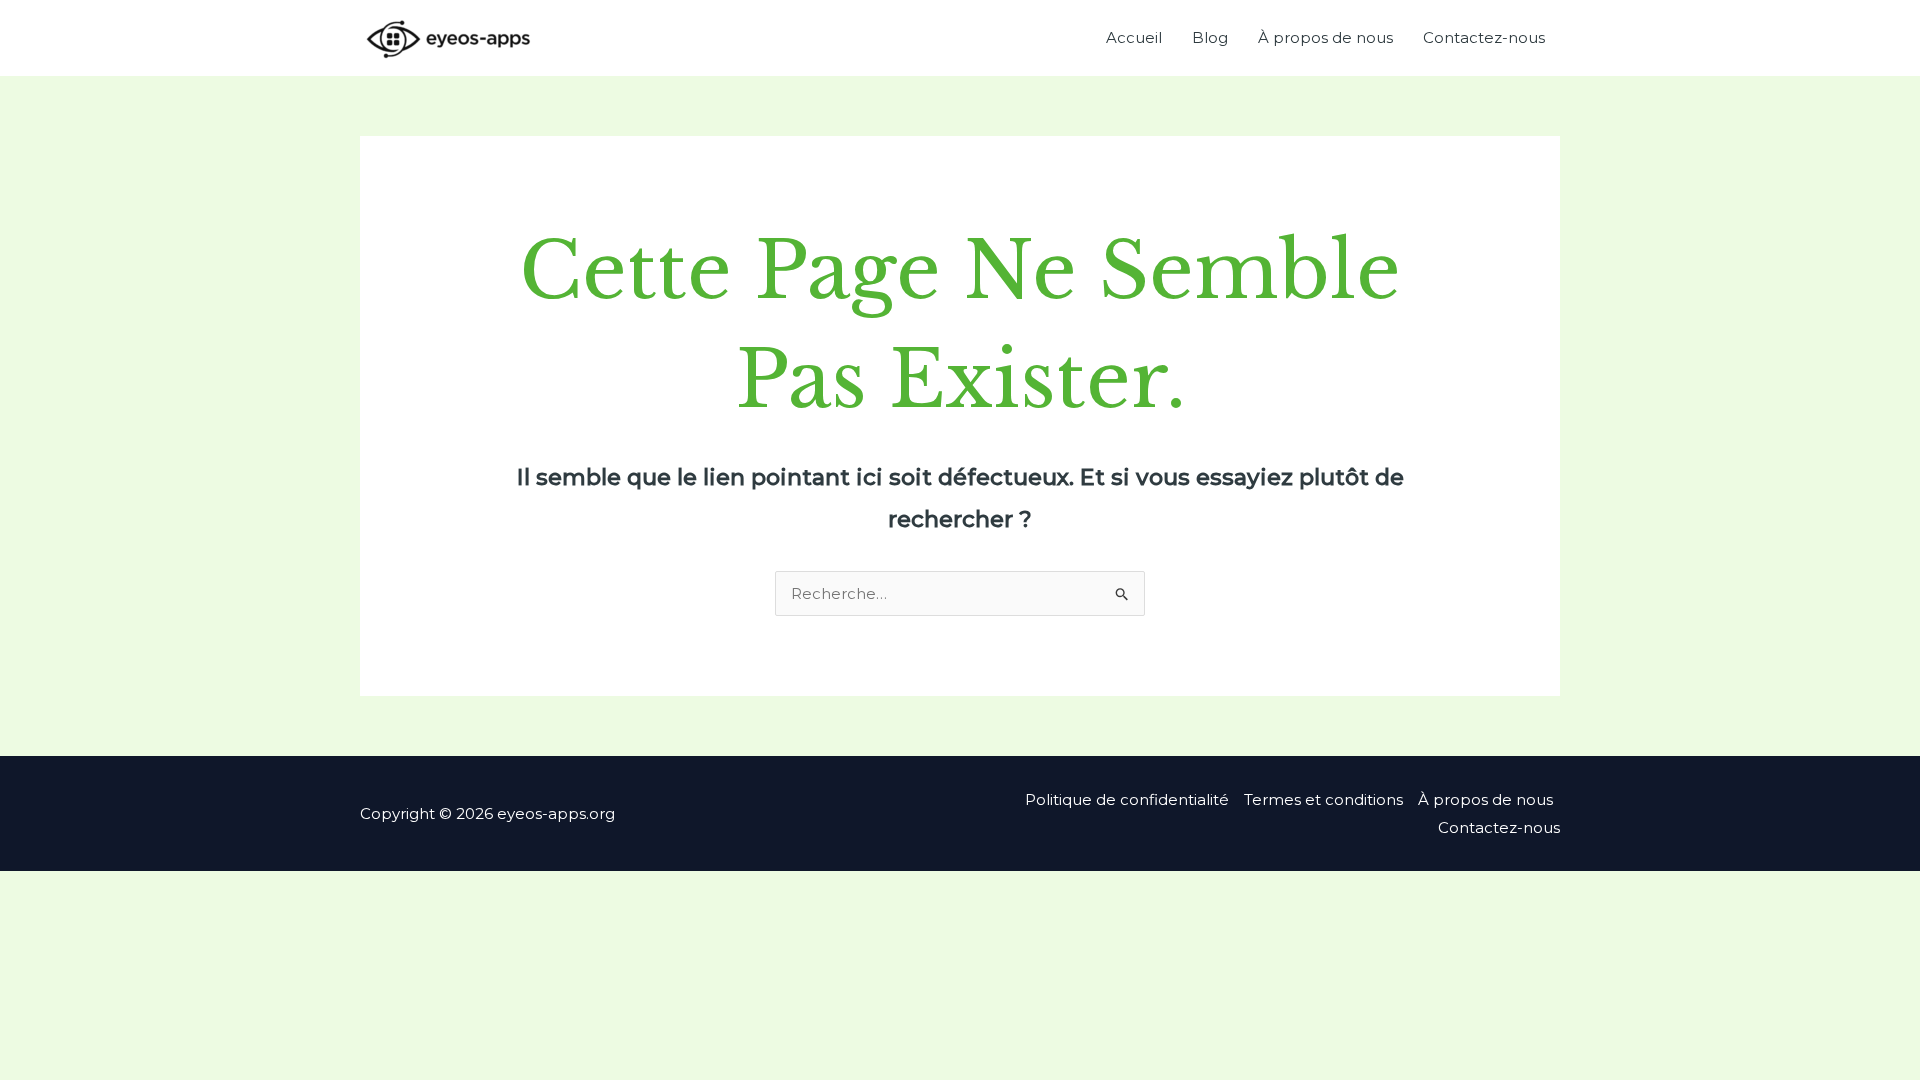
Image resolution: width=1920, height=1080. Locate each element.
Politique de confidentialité (1127, 799)
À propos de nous (1325, 37)
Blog (1210, 37)
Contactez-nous (1484, 37)
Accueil (1134, 37)
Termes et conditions (1323, 799)
